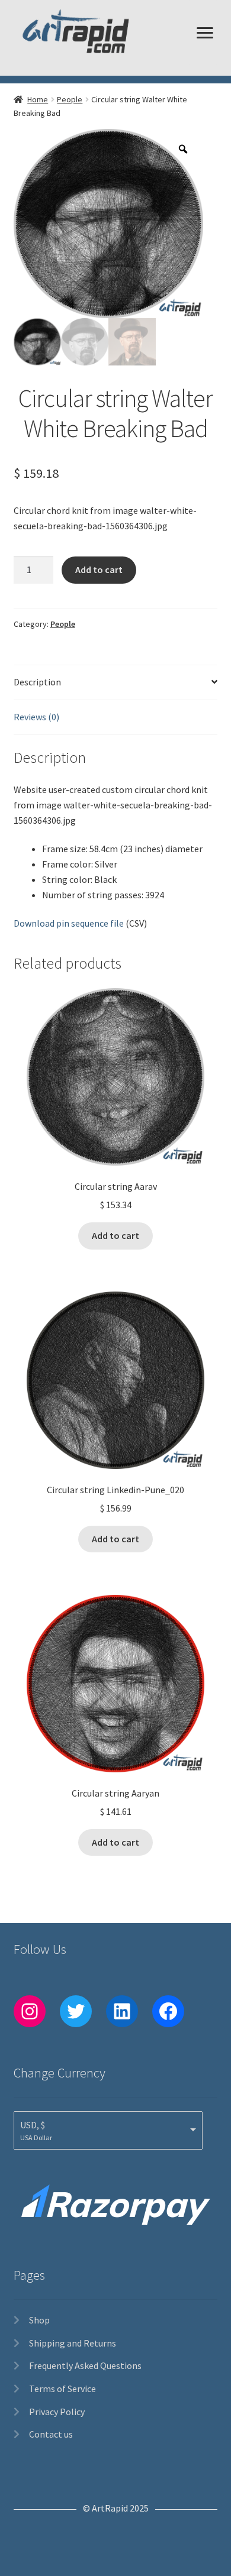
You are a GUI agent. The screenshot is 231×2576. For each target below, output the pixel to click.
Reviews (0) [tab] (36, 717)
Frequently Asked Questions (85, 2365)
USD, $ (33, 2125)
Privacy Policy (57, 2412)
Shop (39, 2320)
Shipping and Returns (73, 2343)
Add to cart (99, 569)
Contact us (51, 2434)
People (70, 99)
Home (38, 99)
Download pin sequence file (69, 923)
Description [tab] (37, 682)
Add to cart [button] (115, 1235)
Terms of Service (62, 2389)
